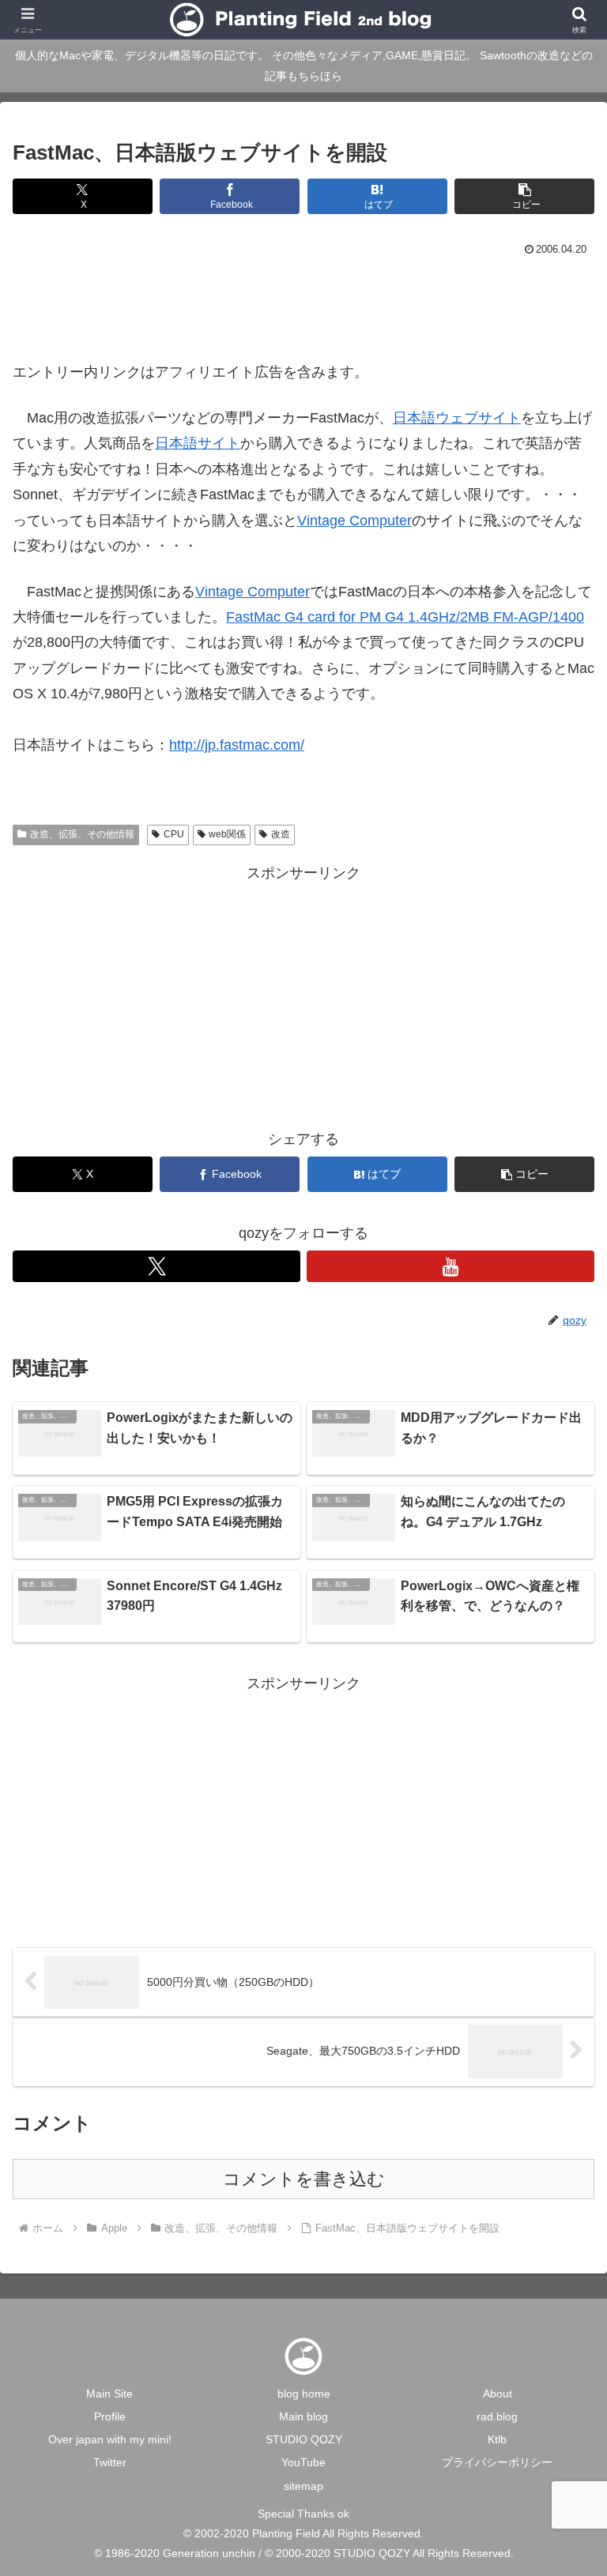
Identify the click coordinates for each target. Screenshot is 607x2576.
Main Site (109, 2394)
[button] (524, 196)
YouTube (303, 2462)
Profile (110, 2416)
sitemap (303, 2486)
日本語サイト (198, 443)
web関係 (227, 834)
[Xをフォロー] (156, 1266)
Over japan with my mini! (110, 2439)
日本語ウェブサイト (457, 418)
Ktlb (497, 2439)
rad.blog (497, 2416)
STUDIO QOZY (304, 2439)
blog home (304, 2394)
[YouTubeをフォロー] (451, 1266)
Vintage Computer (354, 521)
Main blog (303, 2416)
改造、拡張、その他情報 (82, 834)
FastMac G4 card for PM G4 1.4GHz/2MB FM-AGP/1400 (405, 617)
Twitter (110, 2462)
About (498, 2394)
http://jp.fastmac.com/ (237, 745)
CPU (174, 834)
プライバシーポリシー (497, 2462)
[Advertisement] (303, 304)
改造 (281, 834)
